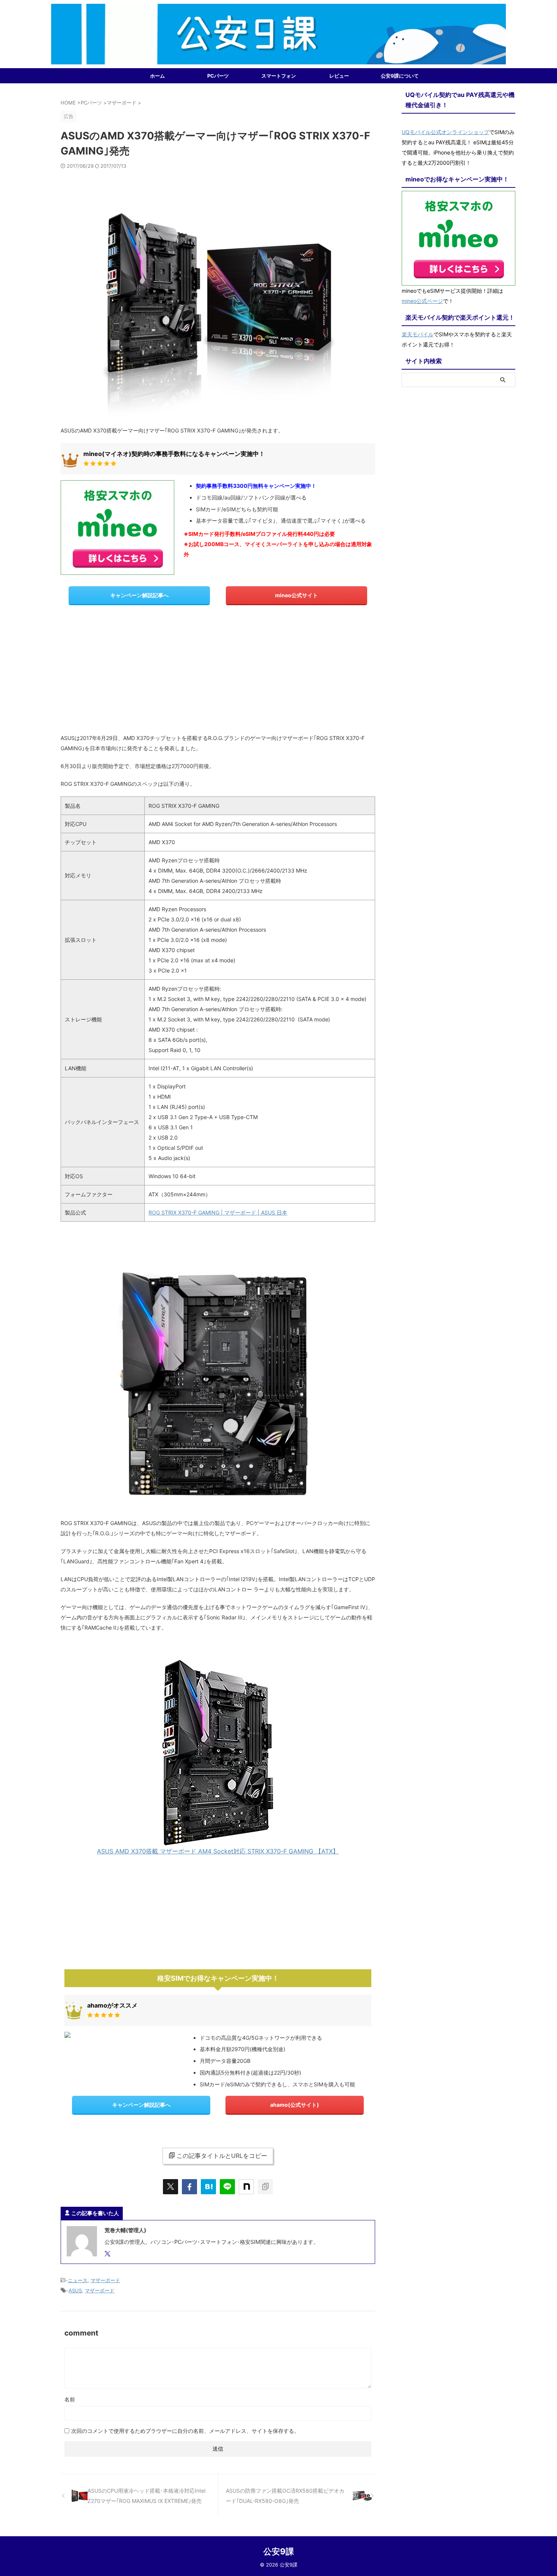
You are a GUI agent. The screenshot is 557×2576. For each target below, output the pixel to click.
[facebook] (189, 2187)
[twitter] (171, 2187)
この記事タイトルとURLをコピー (222, 2156)
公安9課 (279, 2551)
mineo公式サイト (296, 595)
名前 (70, 2399)
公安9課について (400, 76)
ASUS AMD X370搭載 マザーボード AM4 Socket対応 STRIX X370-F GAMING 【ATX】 (218, 1851)
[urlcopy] (265, 2187)
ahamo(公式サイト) (295, 2105)
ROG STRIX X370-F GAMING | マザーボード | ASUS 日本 (218, 1212)
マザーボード (105, 2280)
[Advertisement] (218, 672)
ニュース (78, 2280)
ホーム (157, 76)
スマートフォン (279, 76)
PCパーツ (218, 76)
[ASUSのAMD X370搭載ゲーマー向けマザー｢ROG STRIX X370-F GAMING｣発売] (208, 2187)
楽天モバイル (418, 334)
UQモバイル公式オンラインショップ (445, 132)
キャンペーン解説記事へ (139, 595)
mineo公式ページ (422, 301)
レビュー (339, 76)
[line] (227, 2187)
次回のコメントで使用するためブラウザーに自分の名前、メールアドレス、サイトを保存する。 (185, 2431)
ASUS (75, 2290)
